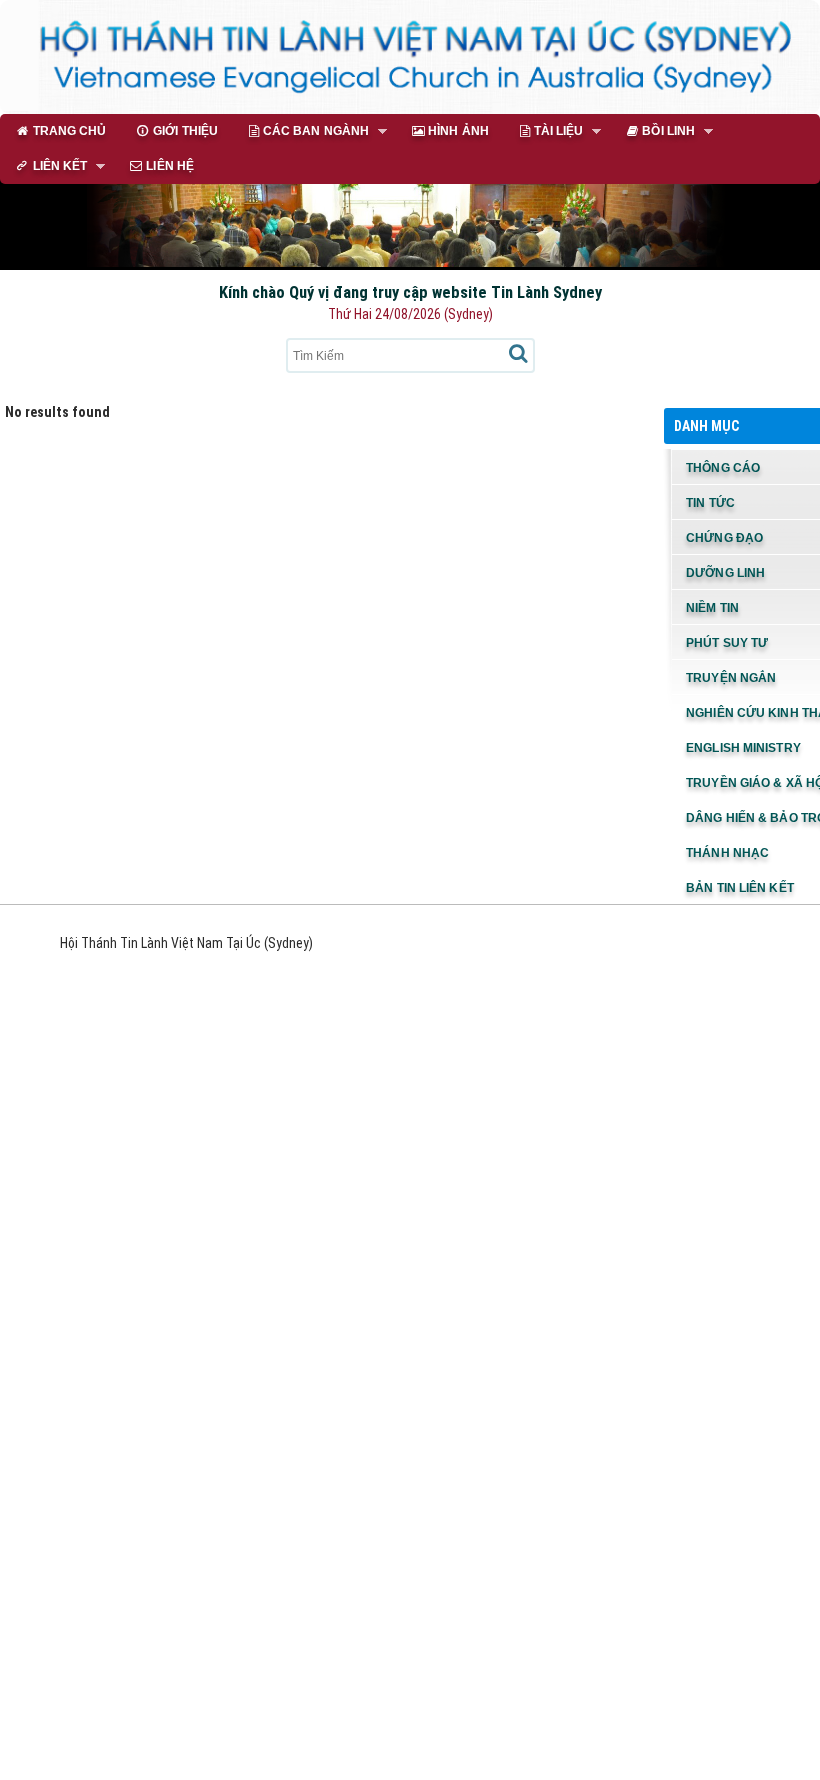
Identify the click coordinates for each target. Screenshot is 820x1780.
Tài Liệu (543, 132)
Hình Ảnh (458, 130)
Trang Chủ (70, 130)
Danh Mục (706, 426)
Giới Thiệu (185, 130)
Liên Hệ (170, 165)
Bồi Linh (652, 132)
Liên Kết (43, 167)
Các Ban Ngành (300, 132)
